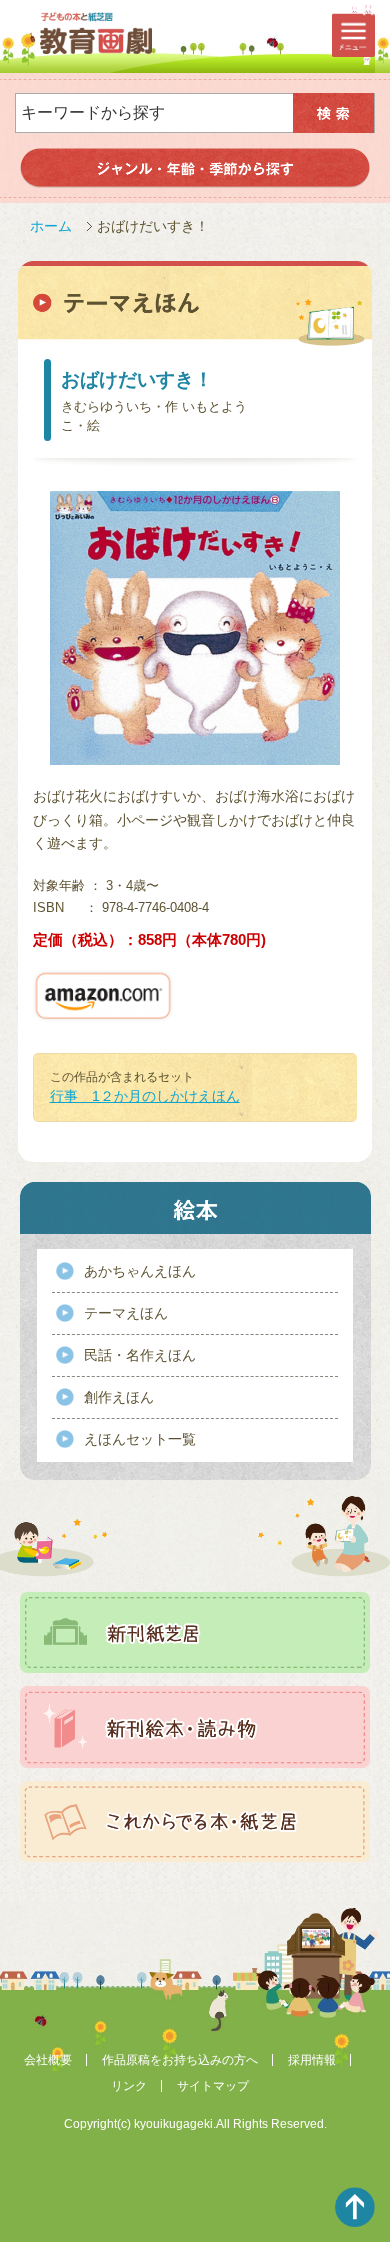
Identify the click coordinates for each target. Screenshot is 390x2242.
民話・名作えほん (140, 1355)
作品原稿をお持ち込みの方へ (180, 2060)
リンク (129, 2086)
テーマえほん (126, 1313)
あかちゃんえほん (140, 1271)
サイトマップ (213, 2086)
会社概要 (48, 2060)
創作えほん (119, 1397)
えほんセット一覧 (140, 1439)
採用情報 (312, 2060)
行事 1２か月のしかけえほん (145, 1096)
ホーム (51, 226)
